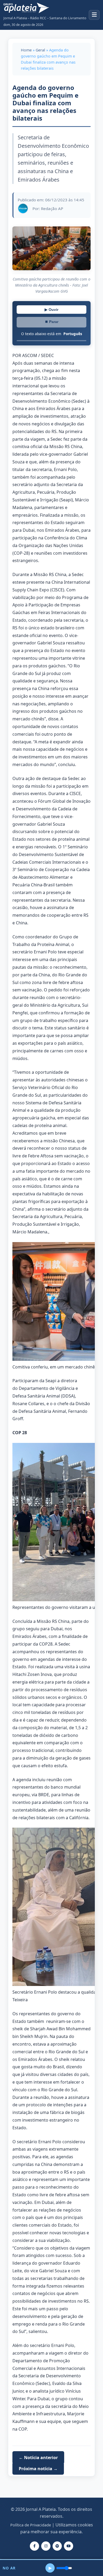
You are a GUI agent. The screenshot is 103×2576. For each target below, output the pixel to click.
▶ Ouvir (51, 310)
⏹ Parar (51, 322)
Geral (40, 50)
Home (26, 50)
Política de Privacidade (31, 2525)
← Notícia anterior (38, 2458)
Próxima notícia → (38, 2468)
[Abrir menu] (94, 15)
